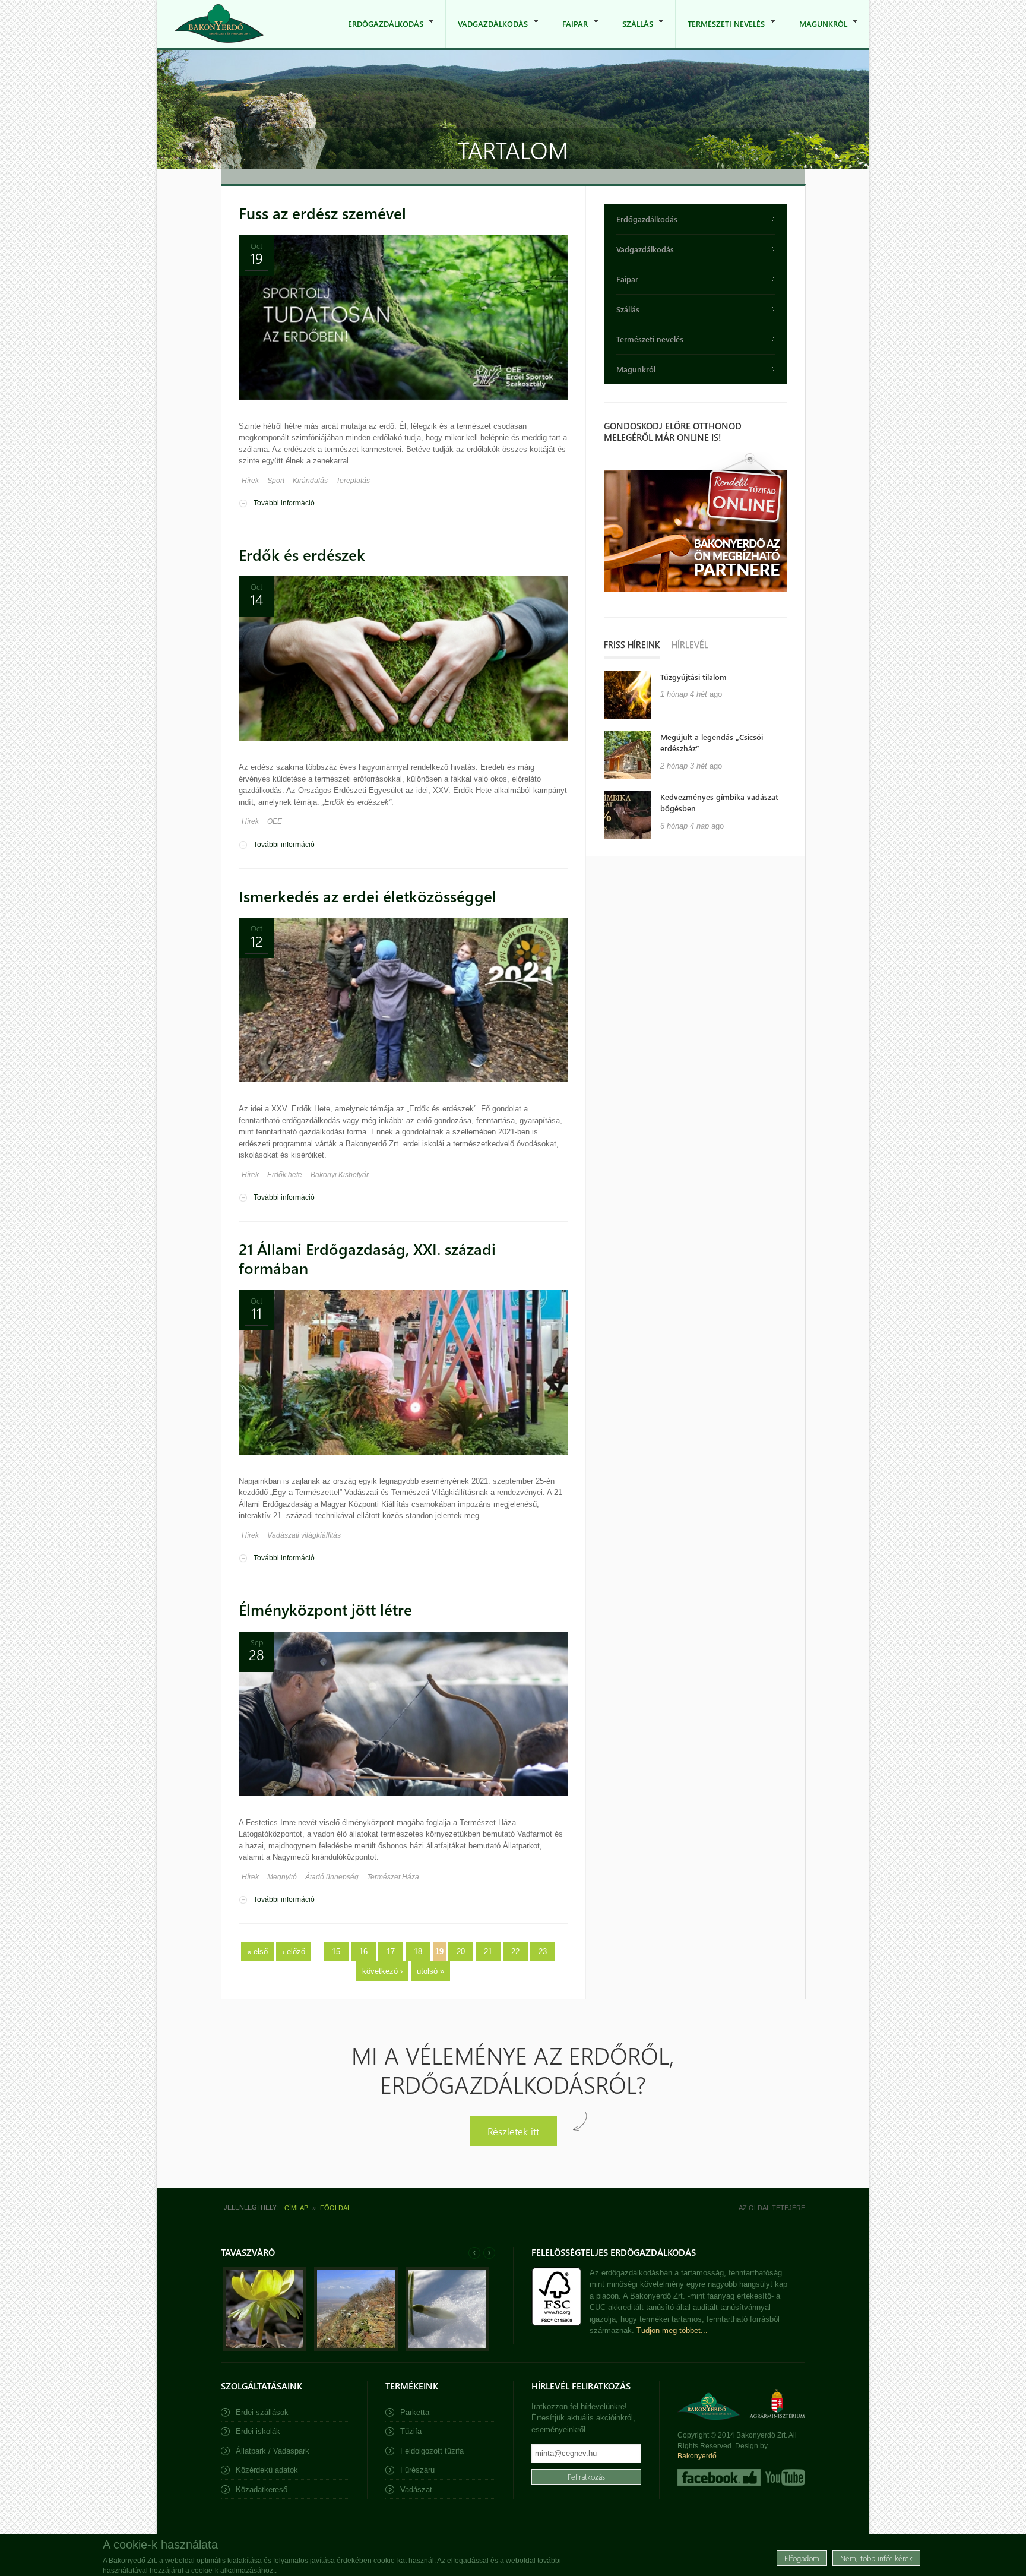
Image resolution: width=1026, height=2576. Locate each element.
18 (418, 1951)
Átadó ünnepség (332, 1877)
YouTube (784, 2477)
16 (363, 1951)
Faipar (569, 33)
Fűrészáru (417, 2470)
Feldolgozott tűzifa (432, 2451)
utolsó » (430, 1971)
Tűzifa (411, 2431)
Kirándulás (310, 481)
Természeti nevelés (720, 33)
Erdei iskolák (258, 2431)
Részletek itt (513, 2131)
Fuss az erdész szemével (322, 213)
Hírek (250, 481)
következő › (382, 1971)
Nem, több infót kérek (876, 2558)
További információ (284, 503)
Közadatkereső (262, 2490)
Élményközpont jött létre (325, 1609)
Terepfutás (353, 481)
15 (336, 1951)
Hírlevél (690, 644)
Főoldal (335, 2208)
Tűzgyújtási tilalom (693, 677)
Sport (276, 481)
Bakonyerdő (697, 2456)
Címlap (296, 2208)
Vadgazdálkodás (487, 33)
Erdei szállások (262, 2412)
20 (461, 1951)
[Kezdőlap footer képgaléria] (265, 2348)
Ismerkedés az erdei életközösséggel (368, 896)
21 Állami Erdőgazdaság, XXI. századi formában (367, 1259)
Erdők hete (285, 1175)
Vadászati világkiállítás (304, 1535)
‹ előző (294, 1951)
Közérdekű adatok (267, 2470)
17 (391, 1951)
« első (257, 1951)
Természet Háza (393, 1877)
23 (543, 1951)
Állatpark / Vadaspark (273, 2451)
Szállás (632, 33)
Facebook (719, 2477)
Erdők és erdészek (302, 554)
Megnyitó (282, 1877)
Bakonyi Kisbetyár (340, 1175)
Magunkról (817, 33)
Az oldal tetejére (772, 2208)
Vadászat (416, 2490)
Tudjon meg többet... (672, 2330)
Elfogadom (802, 2558)
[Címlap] (219, 23)
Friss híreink (632, 644)
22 (515, 1951)
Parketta (415, 2412)
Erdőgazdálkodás (380, 33)
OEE (275, 821)
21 (488, 1951)
